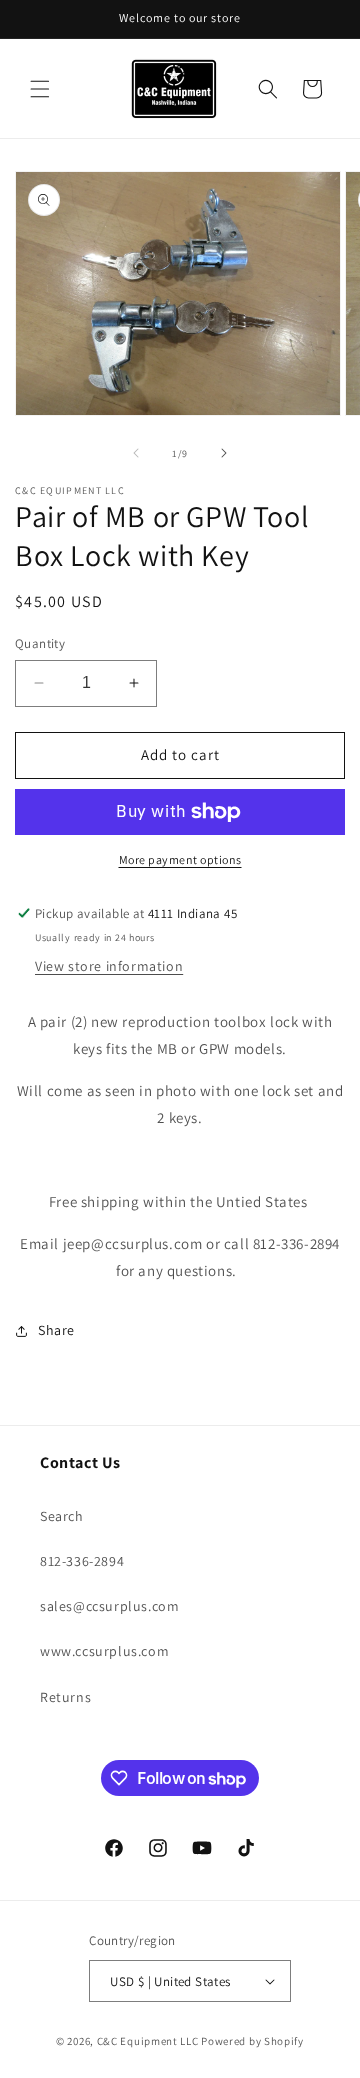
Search (62, 1516)
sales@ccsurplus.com (109, 1606)
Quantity (40, 643)
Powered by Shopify (252, 2041)
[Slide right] (224, 453)
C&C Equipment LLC (148, 2041)
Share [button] (56, 1330)
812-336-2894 (82, 1561)
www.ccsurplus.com (104, 1651)
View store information (109, 966)
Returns (65, 1697)
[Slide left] (136, 453)
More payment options (180, 859)
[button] (40, 89)
